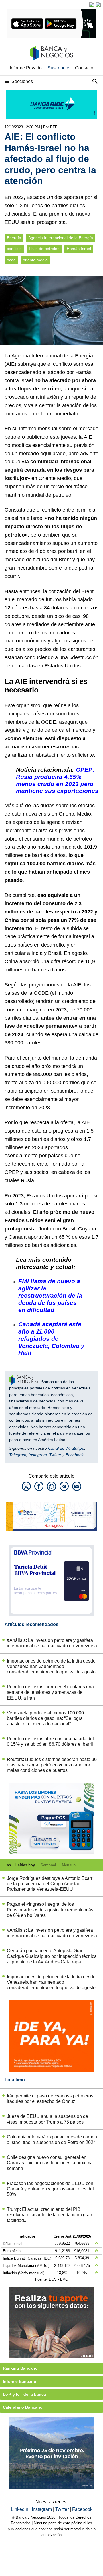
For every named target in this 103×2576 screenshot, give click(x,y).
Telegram (18, 1455)
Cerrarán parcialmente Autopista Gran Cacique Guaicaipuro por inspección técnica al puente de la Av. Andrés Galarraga (52, 1956)
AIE (10, 364)
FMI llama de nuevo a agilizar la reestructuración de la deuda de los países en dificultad (50, 1295)
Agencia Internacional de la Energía (61, 238)
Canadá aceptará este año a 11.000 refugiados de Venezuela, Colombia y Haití (51, 1339)
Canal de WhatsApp (66, 1448)
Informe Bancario (20, 2381)
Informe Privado (26, 68)
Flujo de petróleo (44, 249)
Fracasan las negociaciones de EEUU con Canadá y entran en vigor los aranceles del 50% (50, 2189)
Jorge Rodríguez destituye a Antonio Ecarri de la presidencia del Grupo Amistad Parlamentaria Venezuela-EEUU (50, 1884)
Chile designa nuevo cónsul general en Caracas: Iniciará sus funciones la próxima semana (50, 2163)
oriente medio (35, 260)
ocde (11, 260)
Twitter (55, 1455)
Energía (14, 238)
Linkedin (20, 2509)
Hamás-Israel (79, 249)
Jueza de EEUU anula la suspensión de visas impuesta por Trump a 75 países (47, 2119)
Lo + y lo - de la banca (24, 2394)
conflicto (14, 249)
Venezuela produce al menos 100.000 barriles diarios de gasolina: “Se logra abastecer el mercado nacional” (45, 1718)
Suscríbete (58, 68)
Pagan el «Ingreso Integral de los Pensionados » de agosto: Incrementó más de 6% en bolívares (50, 1910)
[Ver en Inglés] (92, 5)
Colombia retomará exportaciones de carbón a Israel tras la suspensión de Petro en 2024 (52, 2140)
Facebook (75, 1455)
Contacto (84, 68)
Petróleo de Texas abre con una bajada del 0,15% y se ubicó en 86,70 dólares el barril (50, 1741)
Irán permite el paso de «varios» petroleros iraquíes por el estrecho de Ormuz (50, 2099)
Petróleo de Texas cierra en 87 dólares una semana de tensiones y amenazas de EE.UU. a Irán (50, 1692)
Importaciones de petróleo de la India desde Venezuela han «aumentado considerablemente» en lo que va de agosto (51, 1666)
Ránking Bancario (20, 2368)
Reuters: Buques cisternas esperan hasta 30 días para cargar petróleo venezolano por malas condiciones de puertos (52, 1765)
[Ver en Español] (98, 5)
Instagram (38, 1455)
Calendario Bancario (23, 2407)
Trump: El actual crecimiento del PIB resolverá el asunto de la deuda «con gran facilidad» (49, 2215)
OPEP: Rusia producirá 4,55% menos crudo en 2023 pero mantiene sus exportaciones (57, 780)
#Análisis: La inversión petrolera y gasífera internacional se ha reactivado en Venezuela (52, 1643)
